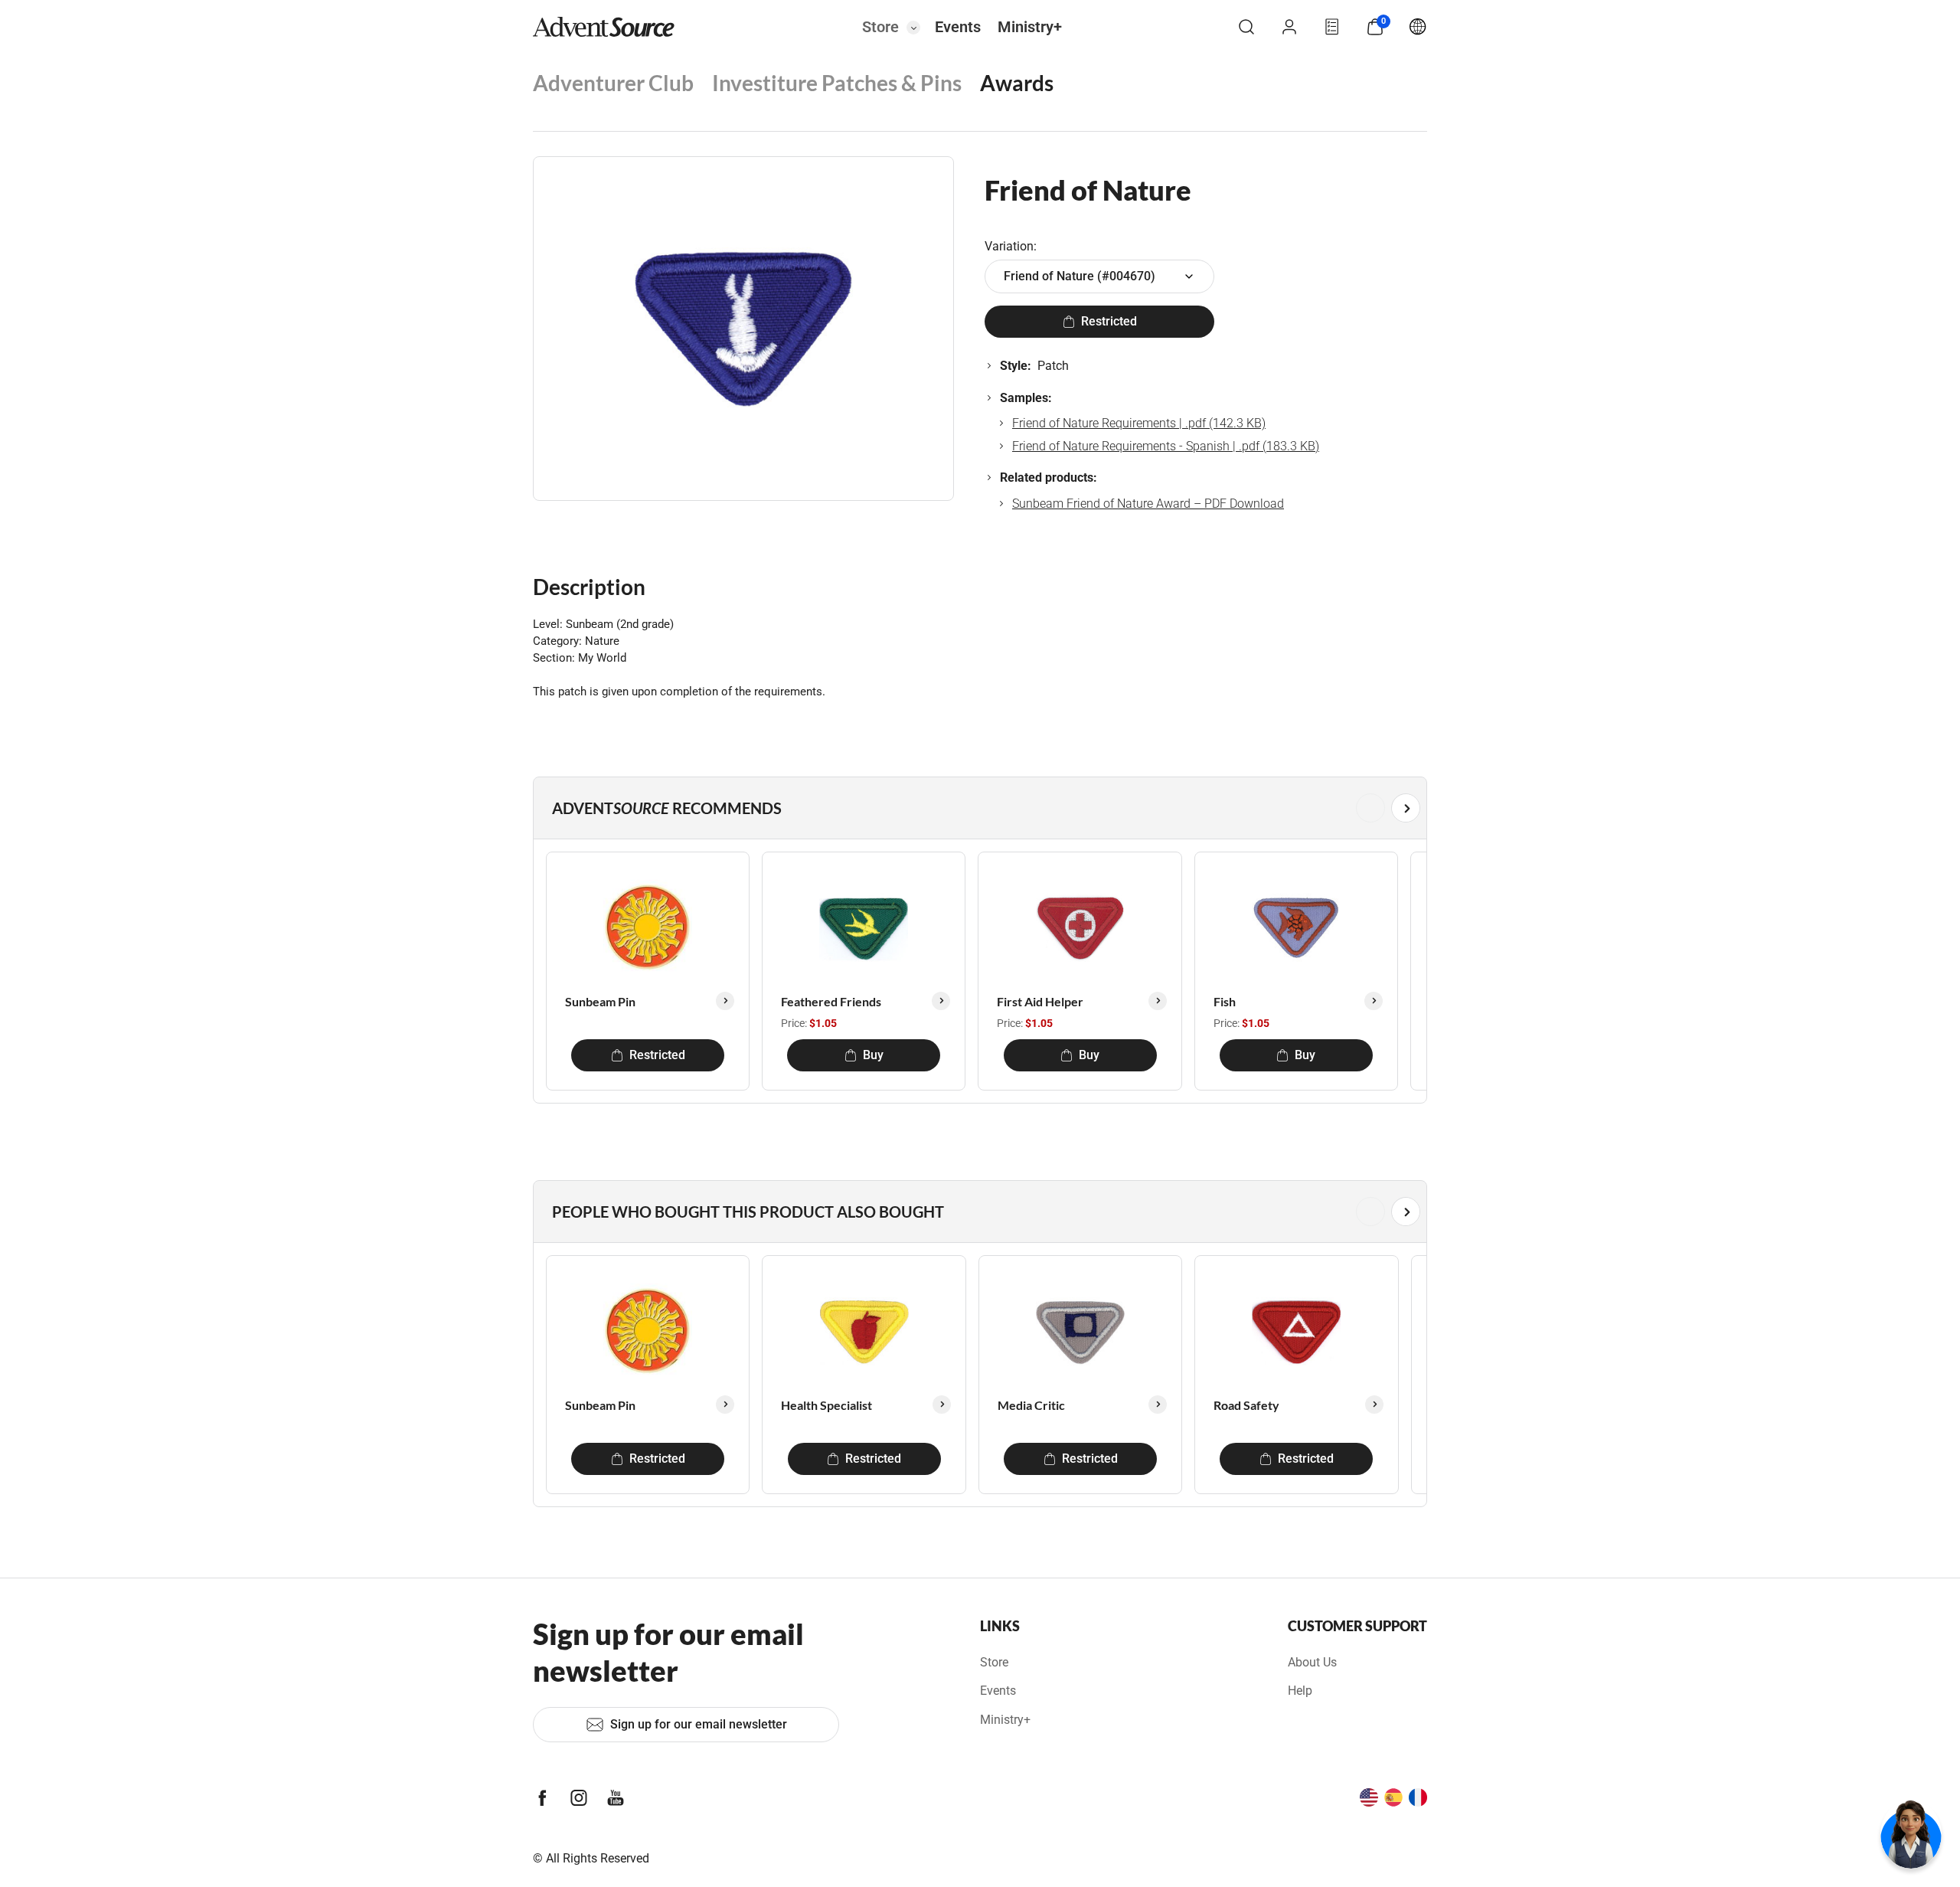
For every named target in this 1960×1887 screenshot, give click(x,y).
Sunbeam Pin (600, 1001)
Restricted (1109, 321)
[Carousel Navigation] (977, 808)
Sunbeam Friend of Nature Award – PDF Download (1148, 504)
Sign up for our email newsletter (699, 1724)
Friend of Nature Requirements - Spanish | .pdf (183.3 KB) (1166, 446)
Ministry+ (1030, 27)
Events (958, 27)
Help (1300, 1691)
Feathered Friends (831, 1001)
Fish (1225, 1001)
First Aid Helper (1040, 1001)
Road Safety (1246, 1405)
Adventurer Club (613, 83)
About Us (1312, 1662)
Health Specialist (826, 1405)
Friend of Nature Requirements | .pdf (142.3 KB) (1139, 423)
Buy (873, 1055)
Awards (1017, 83)
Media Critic (1031, 1405)
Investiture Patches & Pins (837, 83)
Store (880, 27)
